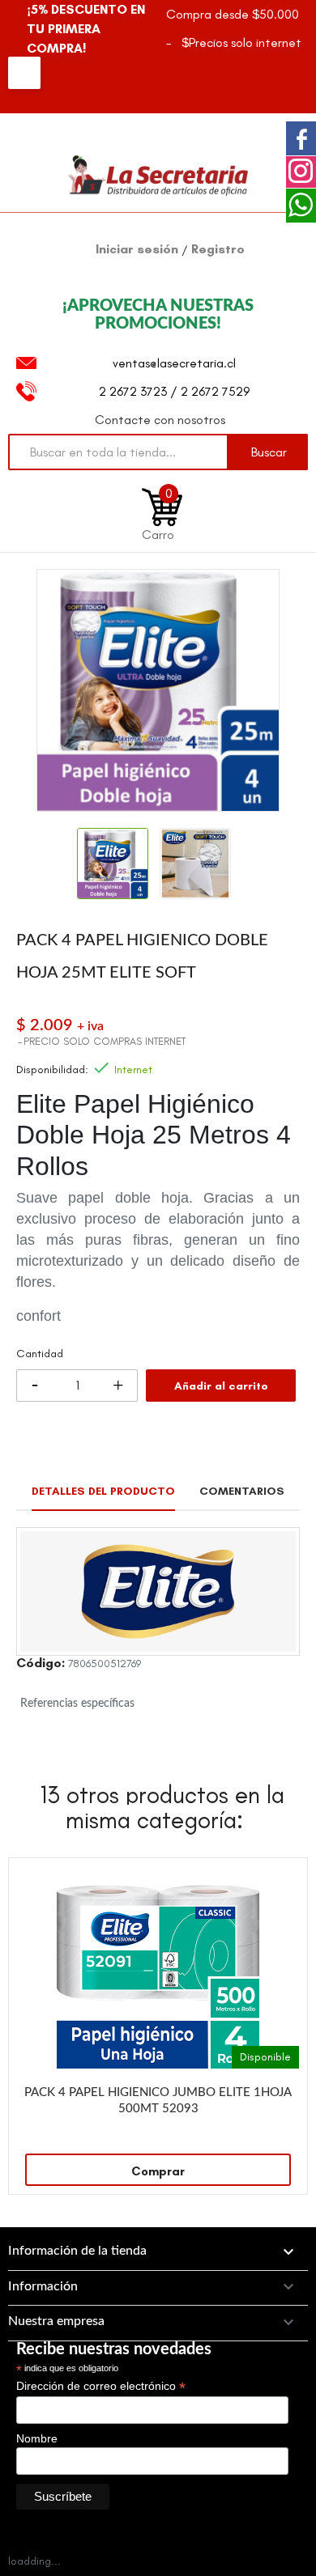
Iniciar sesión (139, 249)
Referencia (41, 1666)
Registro (218, 249)
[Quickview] (287, 1878)
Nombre (37, 2438)
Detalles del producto (103, 1491)
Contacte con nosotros (160, 420)
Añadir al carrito (221, 1386)
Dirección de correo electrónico (101, 2386)
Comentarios (242, 1491)
